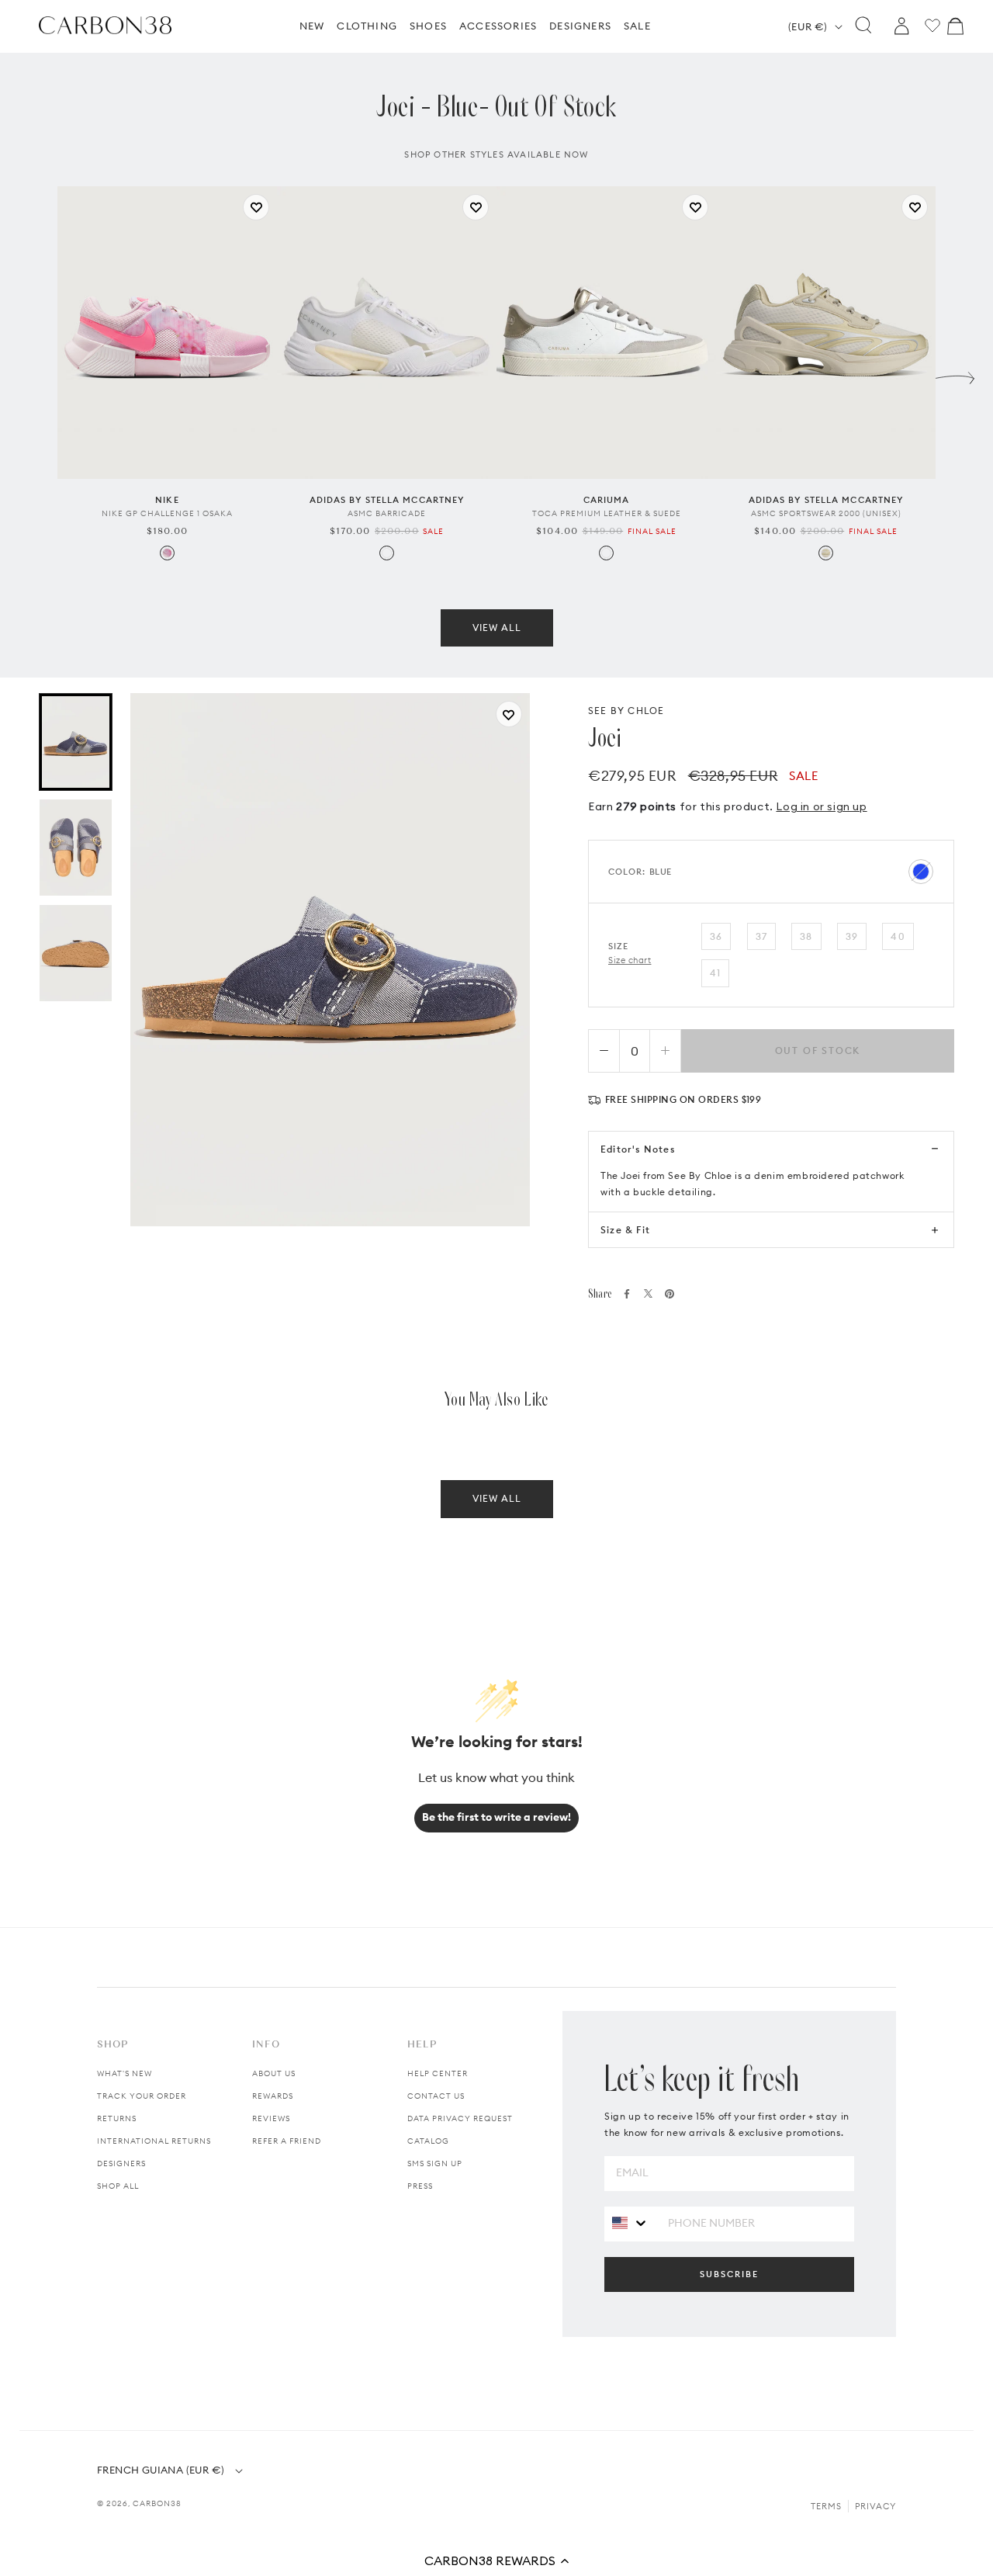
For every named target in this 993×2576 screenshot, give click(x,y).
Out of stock (818, 1051)
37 (761, 936)
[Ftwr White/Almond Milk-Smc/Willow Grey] (387, 553)
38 (806, 936)
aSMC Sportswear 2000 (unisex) (826, 513)
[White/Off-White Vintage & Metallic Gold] (606, 553)
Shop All (118, 2186)
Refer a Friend (287, 2141)
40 (898, 936)
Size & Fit (625, 1230)
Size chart (630, 960)
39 (852, 936)
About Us (274, 2073)
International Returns (154, 2141)
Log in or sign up (821, 806)
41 (715, 973)
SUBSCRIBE (729, 2274)
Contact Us (436, 2096)
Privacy (875, 2506)
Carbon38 (157, 2503)
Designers (121, 2163)
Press (420, 2186)
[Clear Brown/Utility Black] (826, 553)
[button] (496, 2560)
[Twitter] (648, 1293)
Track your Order (142, 2096)
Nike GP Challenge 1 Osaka (167, 513)
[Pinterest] (669, 1294)
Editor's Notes (638, 1149)
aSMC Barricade (387, 513)
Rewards (273, 2096)
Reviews (271, 2118)
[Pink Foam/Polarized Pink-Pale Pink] (167, 553)
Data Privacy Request (460, 2118)
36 (716, 936)
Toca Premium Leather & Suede (607, 513)
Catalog (428, 2141)
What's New (125, 2073)
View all (497, 628)
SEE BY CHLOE (626, 711)
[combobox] (630, 2223)
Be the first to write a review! (496, 1817)
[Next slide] (955, 374)
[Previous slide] (38, 374)
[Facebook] (627, 1294)
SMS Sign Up (435, 2163)
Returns (117, 2118)
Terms (826, 2506)
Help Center (438, 2073)
